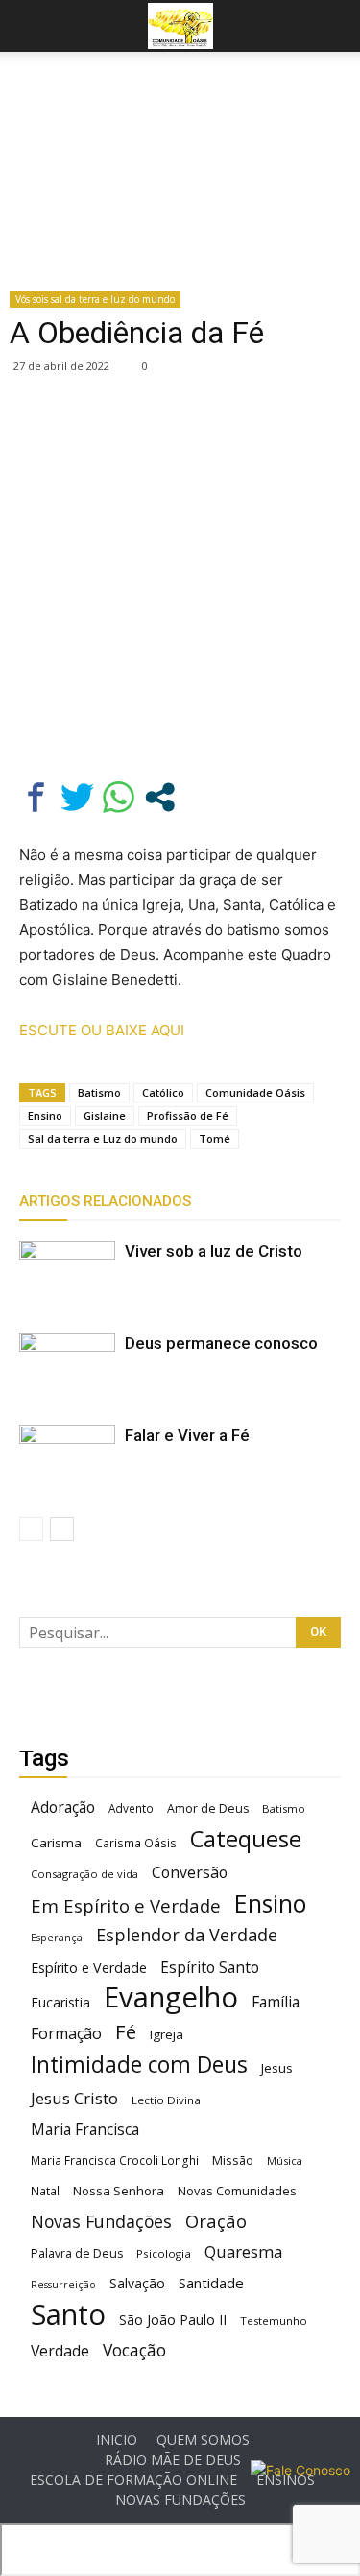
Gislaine (105, 1115)
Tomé (215, 1138)
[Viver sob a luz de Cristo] (67, 1274)
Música (285, 2160)
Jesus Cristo (74, 2098)
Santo (68, 2315)
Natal (45, 2191)
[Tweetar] (77, 797)
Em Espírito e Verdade (126, 1905)
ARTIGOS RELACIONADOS (105, 1201)
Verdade (60, 2351)
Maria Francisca (85, 2130)
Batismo (99, 1092)
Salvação (137, 2283)
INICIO (117, 2440)
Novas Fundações (101, 2222)
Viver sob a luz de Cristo (214, 1251)
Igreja (167, 2034)
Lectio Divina (166, 2100)
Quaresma (243, 2251)
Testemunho (274, 2321)
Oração (216, 2221)
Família (276, 2002)
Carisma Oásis (136, 1843)
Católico (163, 1092)
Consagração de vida (84, 1874)
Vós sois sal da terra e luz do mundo (95, 299)
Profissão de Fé (188, 1115)
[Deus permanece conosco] (67, 1366)
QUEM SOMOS (203, 2440)
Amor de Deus (208, 1809)
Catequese (246, 1838)
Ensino (45, 1115)
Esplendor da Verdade (187, 1935)
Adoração (63, 1808)
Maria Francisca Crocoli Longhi (115, 2160)
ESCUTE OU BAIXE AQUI (102, 1030)
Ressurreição (63, 2285)
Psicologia (164, 2253)
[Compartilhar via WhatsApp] (119, 797)
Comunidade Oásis (255, 1092)
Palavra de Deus (77, 2253)
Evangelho (171, 1997)
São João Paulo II (173, 2320)
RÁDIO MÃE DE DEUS (173, 2460)
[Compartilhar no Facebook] (36, 797)
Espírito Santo (210, 1968)
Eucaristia (60, 2002)
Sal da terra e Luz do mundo (103, 1138)
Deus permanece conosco (221, 1343)
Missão (233, 2160)
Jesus (277, 2068)
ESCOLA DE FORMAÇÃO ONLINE (133, 2480)
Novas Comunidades (237, 2191)
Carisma (56, 1843)
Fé (126, 2032)
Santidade (211, 2283)
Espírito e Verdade (89, 1968)
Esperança (57, 1938)
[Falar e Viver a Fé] (67, 1458)
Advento (131, 1808)
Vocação (134, 2350)
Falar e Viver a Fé (187, 1435)
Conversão (190, 1873)
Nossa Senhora (119, 2191)
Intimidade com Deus (139, 2065)
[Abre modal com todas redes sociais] (160, 797)
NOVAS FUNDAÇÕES (180, 2500)
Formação (66, 2034)
